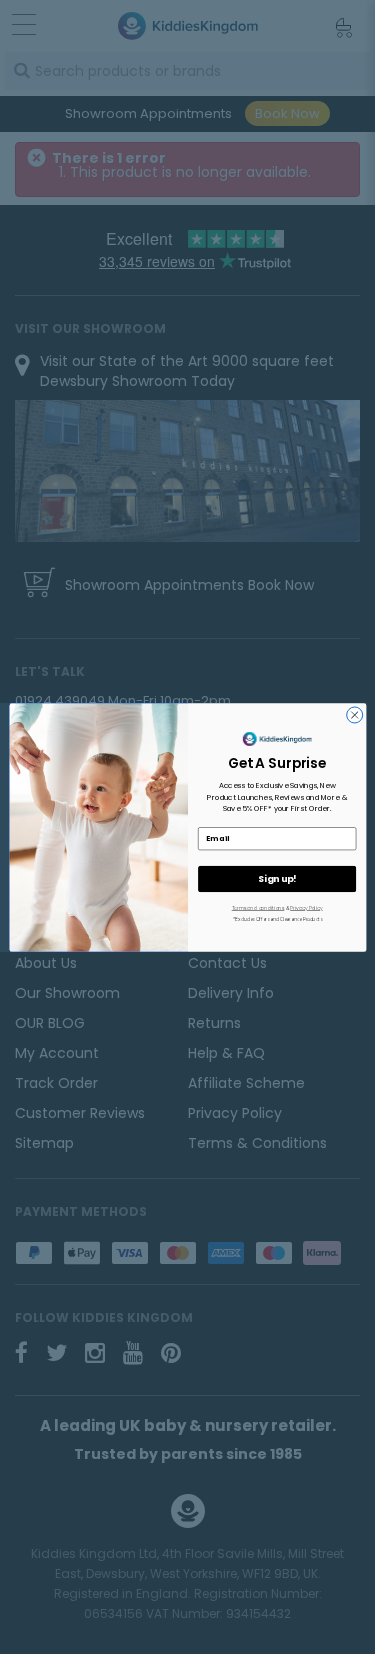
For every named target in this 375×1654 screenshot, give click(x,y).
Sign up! (276, 878)
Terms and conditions (257, 907)
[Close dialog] (354, 714)
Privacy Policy (306, 907)
